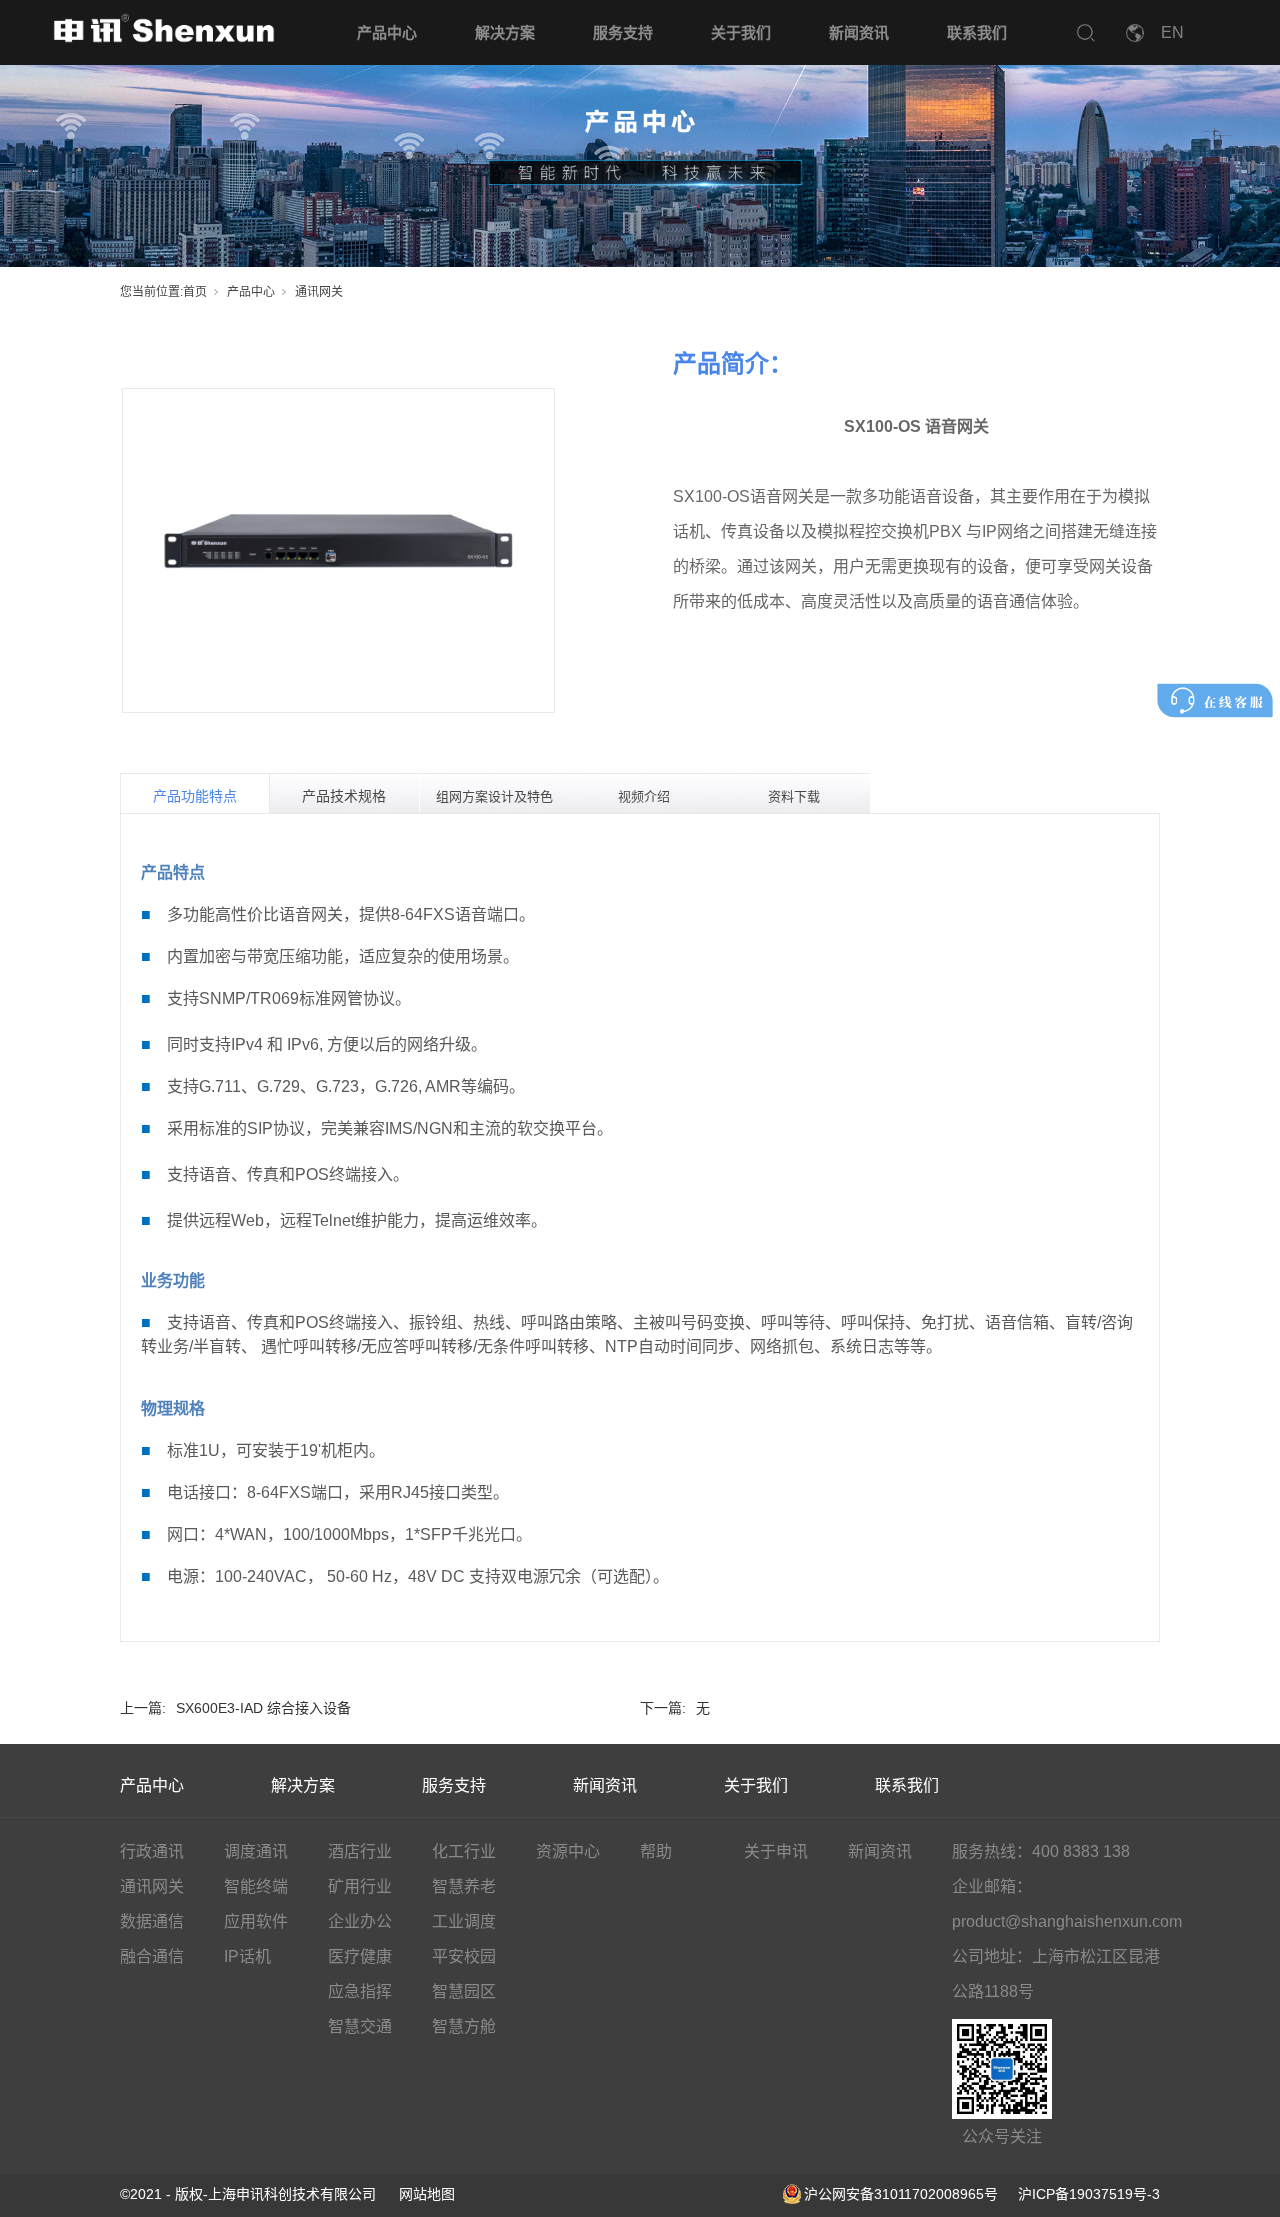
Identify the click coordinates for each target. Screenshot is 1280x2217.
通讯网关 (319, 292)
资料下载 (794, 796)
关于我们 (741, 32)
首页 (195, 292)
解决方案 (505, 32)
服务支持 (623, 32)
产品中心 (387, 32)
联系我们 (977, 32)
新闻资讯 (859, 32)
